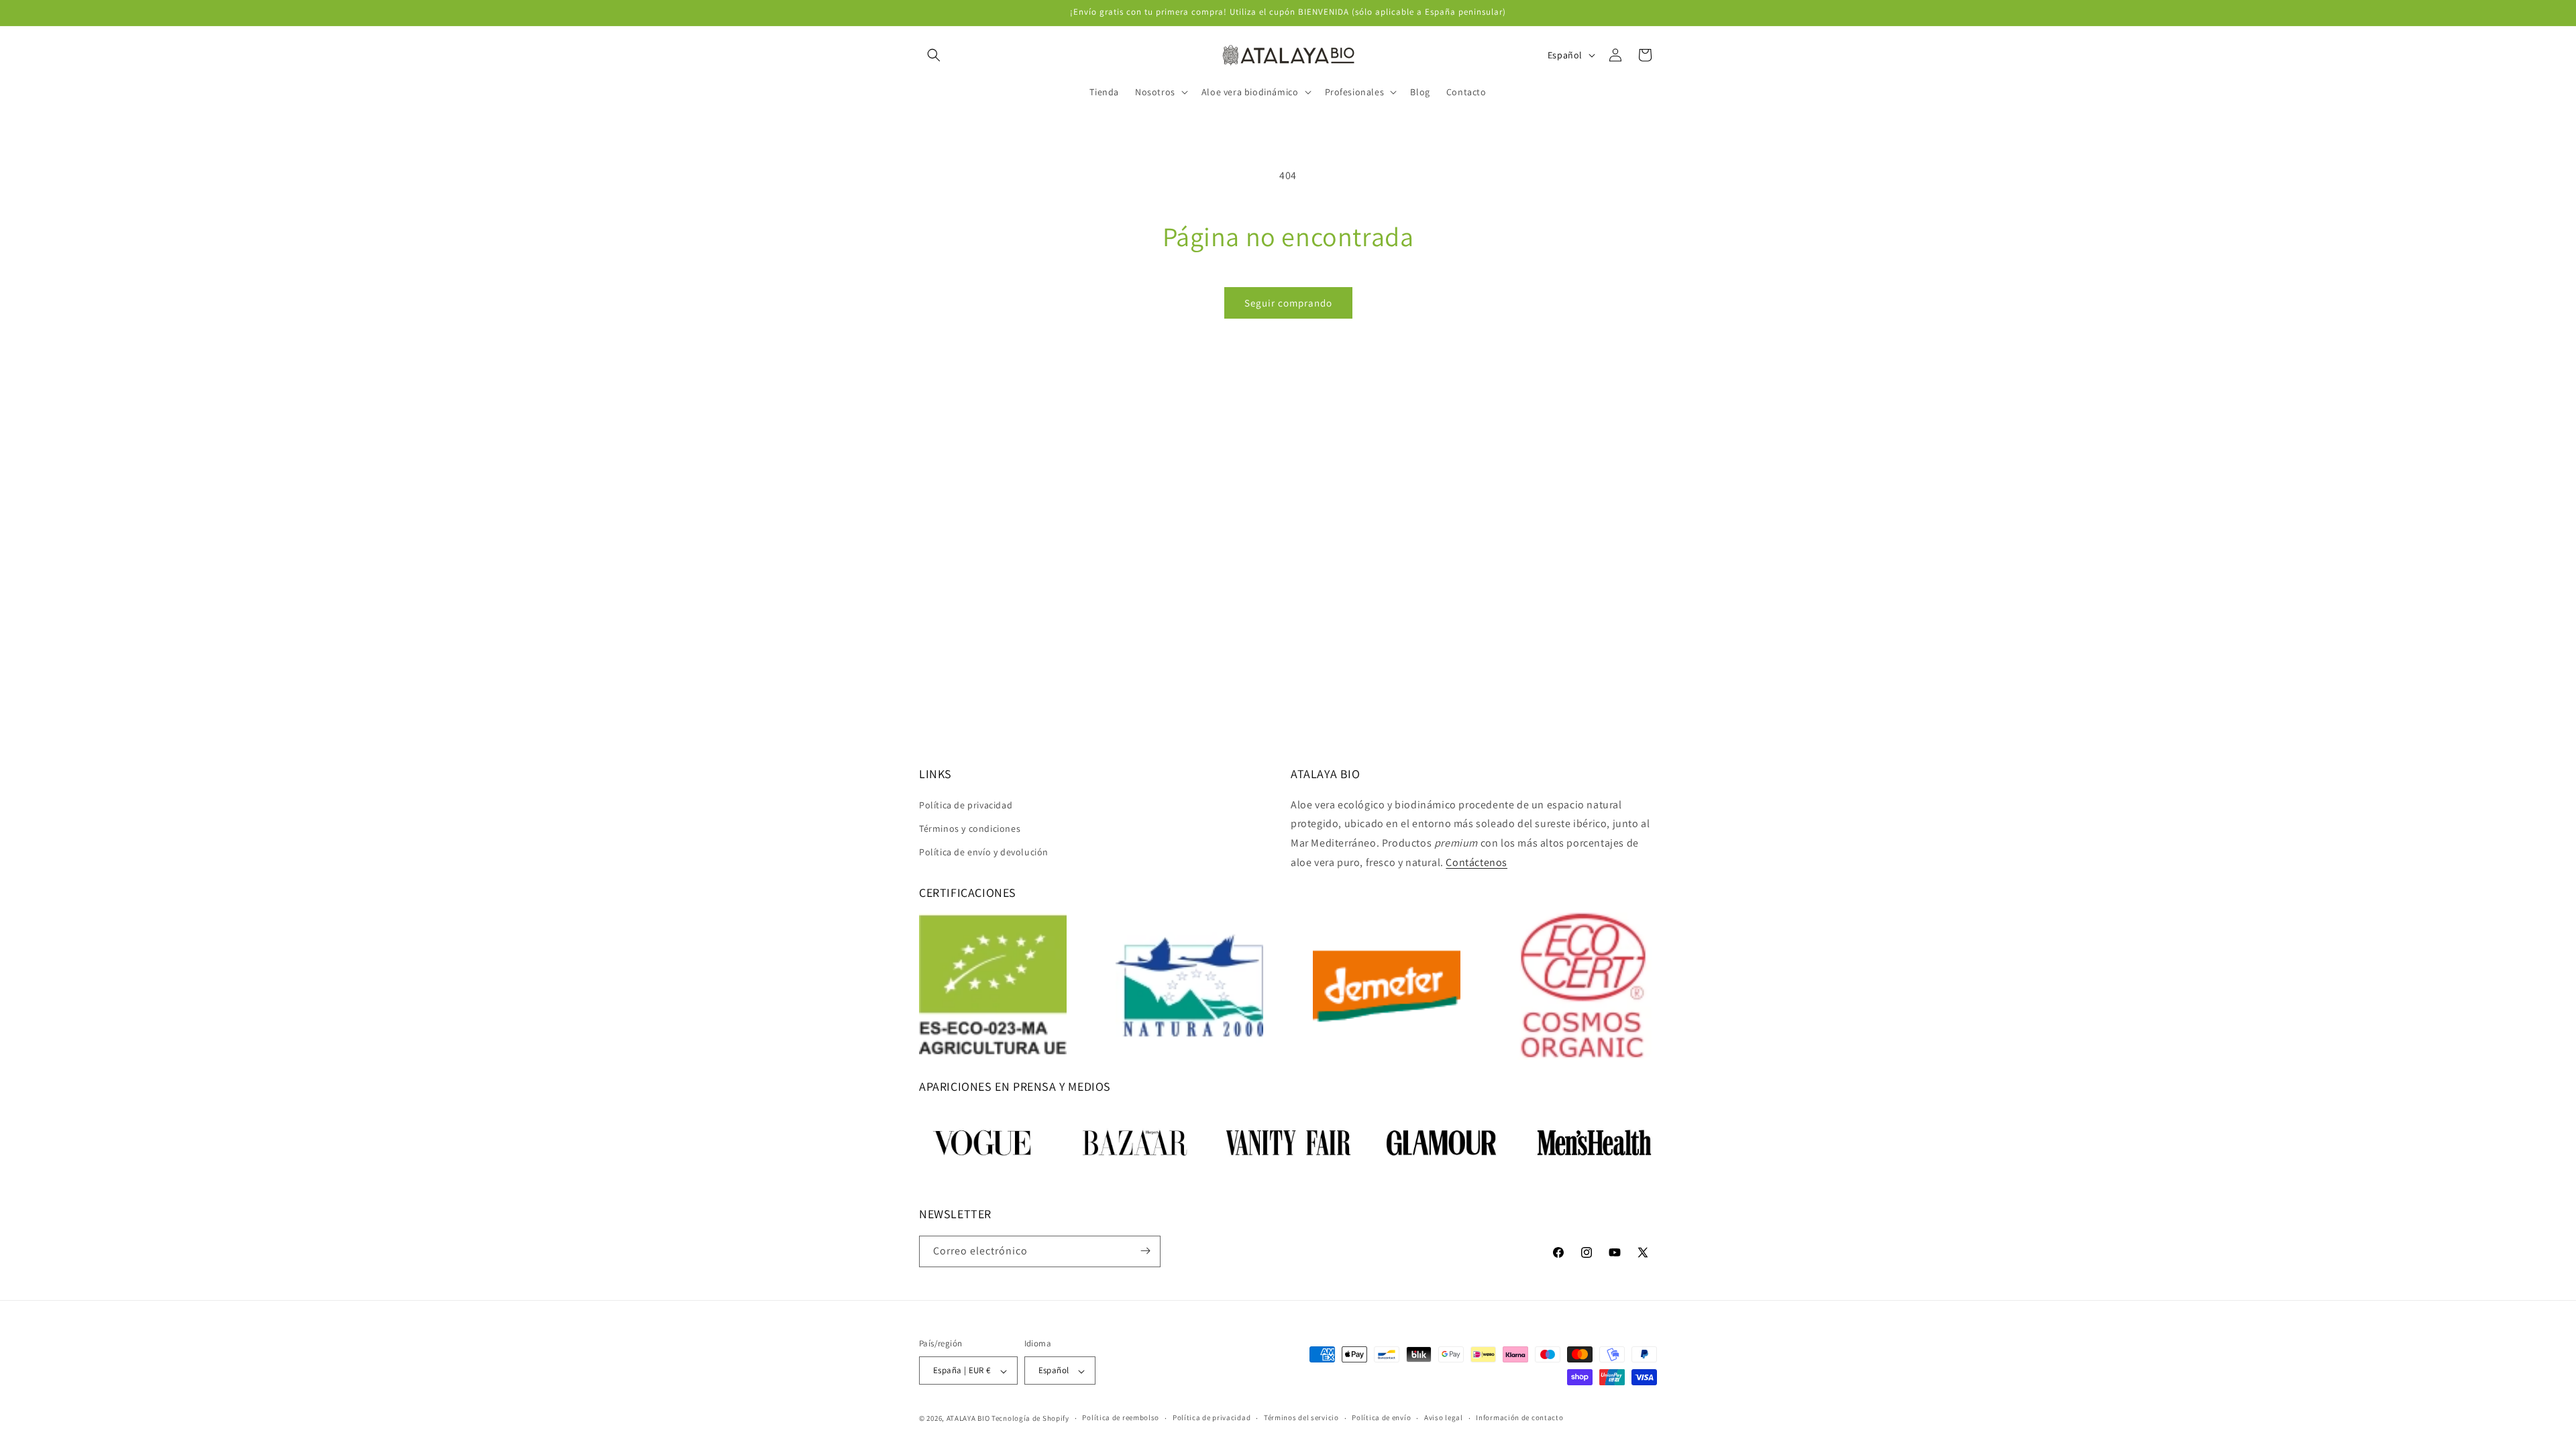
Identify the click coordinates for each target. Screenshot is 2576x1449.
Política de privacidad (966, 805)
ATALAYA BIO (968, 1418)
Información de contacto (1519, 1417)
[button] (934, 55)
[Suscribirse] (1145, 1251)
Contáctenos (1477, 862)
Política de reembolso (1121, 1417)
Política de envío (1381, 1417)
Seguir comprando (1288, 303)
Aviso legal (1444, 1417)
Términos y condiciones (970, 828)
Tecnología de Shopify (1030, 1418)
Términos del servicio (1301, 1417)
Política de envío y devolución (984, 852)
